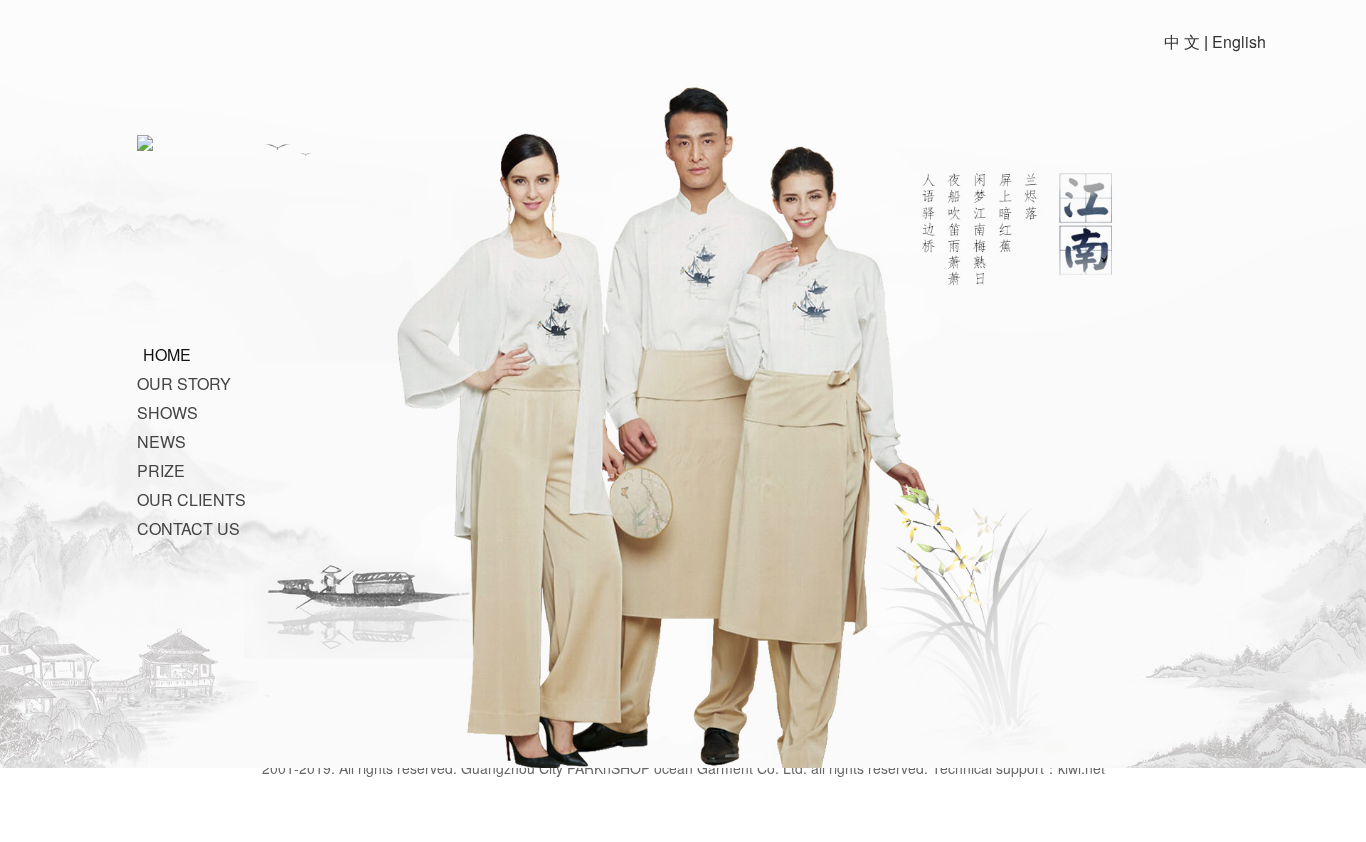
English (1239, 41)
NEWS (161, 441)
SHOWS (167, 412)
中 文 (1182, 41)
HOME (167, 354)
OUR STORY (184, 383)
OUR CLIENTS (191, 499)
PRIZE (161, 470)
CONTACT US (188, 528)
